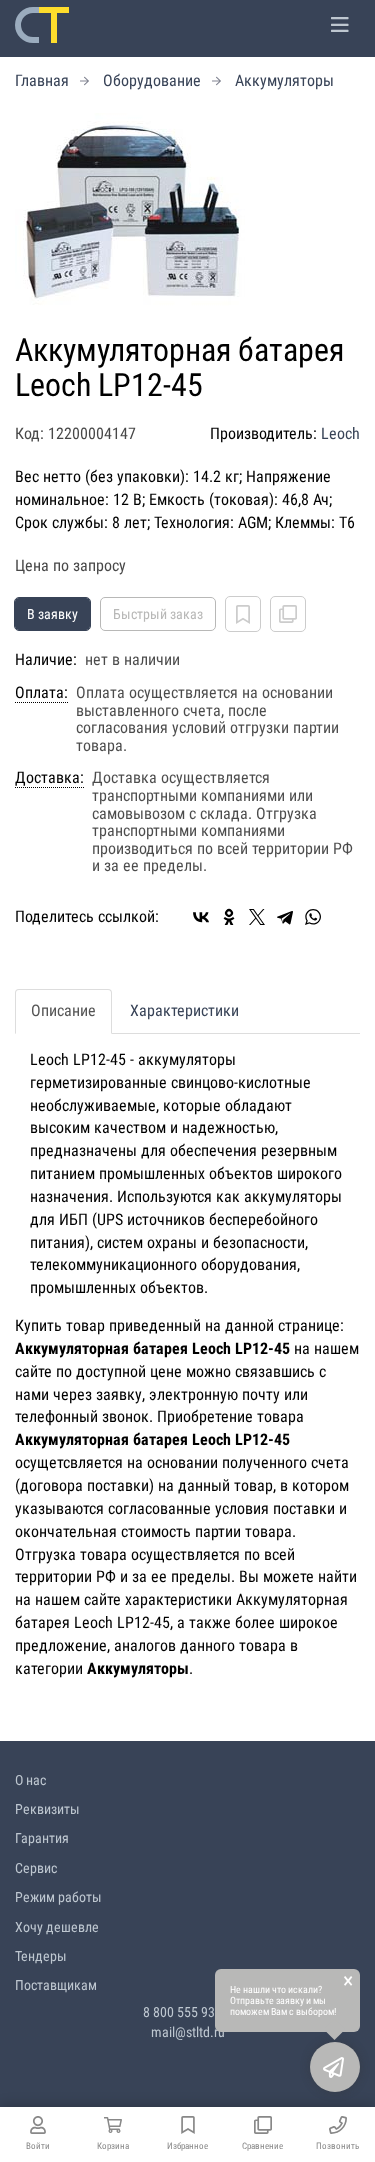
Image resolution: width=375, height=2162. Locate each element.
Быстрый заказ (158, 614)
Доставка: (49, 778)
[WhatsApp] (313, 917)
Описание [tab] (63, 1010)
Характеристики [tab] (184, 1010)
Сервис (36, 1868)
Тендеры (41, 1956)
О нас (30, 1780)
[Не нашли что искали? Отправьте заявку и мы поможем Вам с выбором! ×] (335, 2067)
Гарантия (42, 1838)
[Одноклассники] (229, 917)
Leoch (340, 433)
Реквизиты (47, 1809)
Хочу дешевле (57, 1927)
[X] (257, 917)
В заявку (52, 614)
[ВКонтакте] (201, 917)
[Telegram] (285, 917)
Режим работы (58, 1897)
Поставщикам (56, 1985)
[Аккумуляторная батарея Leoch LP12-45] (187, 213)
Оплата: (41, 693)
